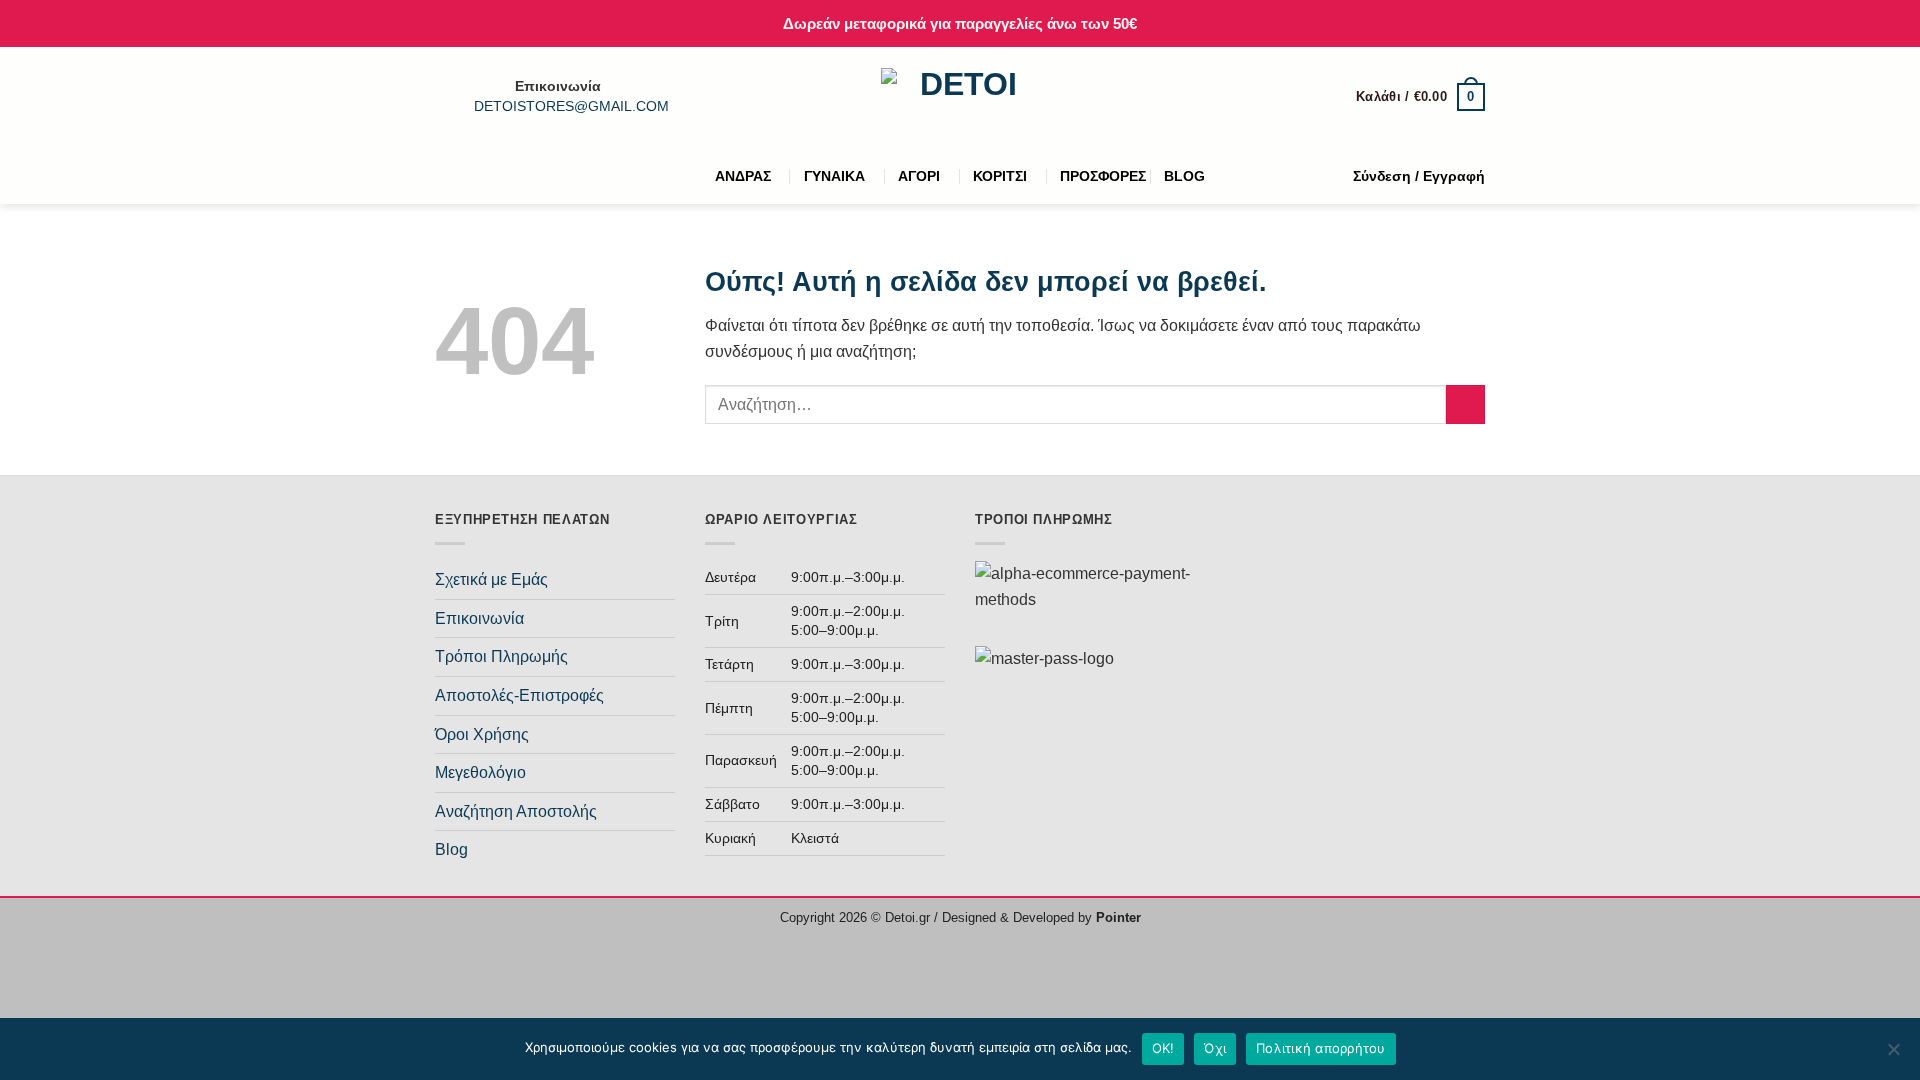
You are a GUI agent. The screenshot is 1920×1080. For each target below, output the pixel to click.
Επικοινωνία (479, 618)
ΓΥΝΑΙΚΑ (834, 176)
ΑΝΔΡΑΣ (743, 176)
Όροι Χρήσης (482, 734)
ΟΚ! (1163, 1048)
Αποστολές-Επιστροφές (519, 695)
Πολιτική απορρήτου (1321, 1048)
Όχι (1215, 1048)
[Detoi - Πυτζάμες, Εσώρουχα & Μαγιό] (960, 97)
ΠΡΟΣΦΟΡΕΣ (1103, 176)
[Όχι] (1893, 1055)
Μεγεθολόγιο (480, 772)
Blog (451, 849)
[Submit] (1465, 404)
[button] (1420, 97)
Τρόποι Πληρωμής (501, 656)
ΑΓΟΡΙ (919, 176)
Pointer (1116, 917)
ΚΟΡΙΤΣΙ (1000, 176)
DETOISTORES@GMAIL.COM (571, 106)
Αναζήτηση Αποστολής (516, 811)
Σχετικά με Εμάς (491, 579)
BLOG (1184, 176)
